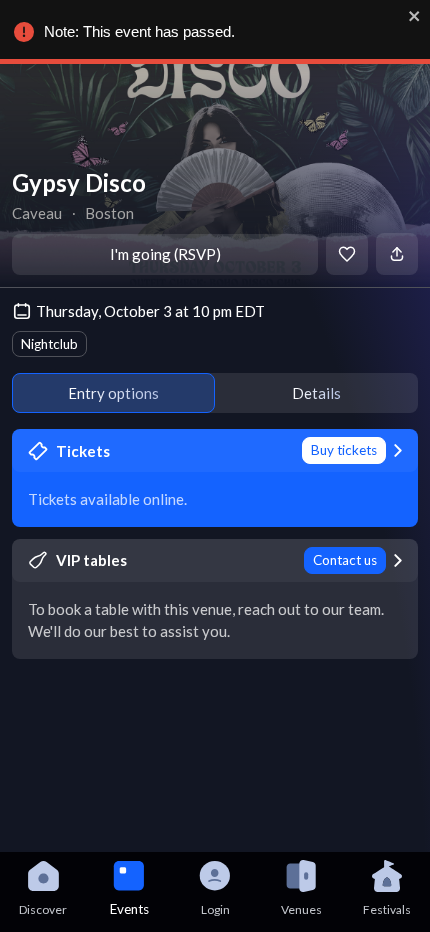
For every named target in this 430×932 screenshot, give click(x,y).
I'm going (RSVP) (165, 254)
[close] (415, 16)
